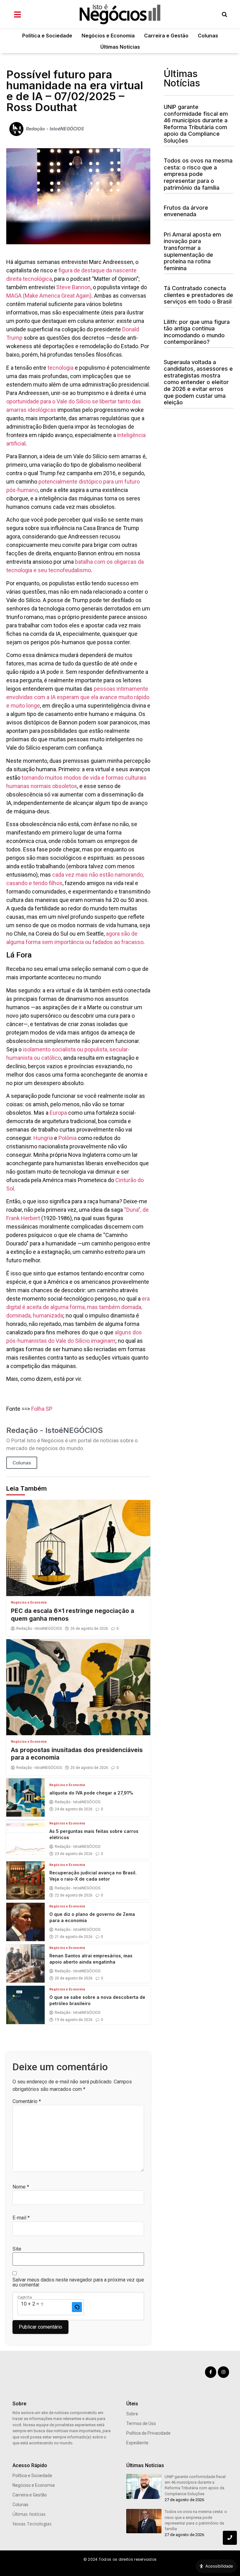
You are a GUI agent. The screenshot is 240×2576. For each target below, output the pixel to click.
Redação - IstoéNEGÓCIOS (39, 1629)
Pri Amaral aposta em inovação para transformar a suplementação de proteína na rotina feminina (192, 251)
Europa (59, 1113)
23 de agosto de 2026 (74, 1854)
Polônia (68, 1138)
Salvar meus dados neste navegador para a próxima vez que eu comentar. (78, 2282)
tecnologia (60, 368)
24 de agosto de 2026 (74, 1809)
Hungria (44, 1138)
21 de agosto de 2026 (74, 1937)
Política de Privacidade (148, 2433)
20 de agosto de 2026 (74, 1978)
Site (17, 2249)
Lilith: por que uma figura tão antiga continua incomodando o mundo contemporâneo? (197, 332)
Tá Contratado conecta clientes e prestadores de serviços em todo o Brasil (198, 295)
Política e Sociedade (47, 36)
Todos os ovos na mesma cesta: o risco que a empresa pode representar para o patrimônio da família (198, 174)
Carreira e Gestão (166, 36)
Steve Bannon (73, 287)
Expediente (137, 2443)
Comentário (27, 2101)
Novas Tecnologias (32, 2524)
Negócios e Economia (108, 36)
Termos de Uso (141, 2423)
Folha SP (42, 1409)
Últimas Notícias (120, 47)
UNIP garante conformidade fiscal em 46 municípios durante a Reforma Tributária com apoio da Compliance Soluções (196, 124)
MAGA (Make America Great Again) (49, 296)
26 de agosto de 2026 (89, 1629)
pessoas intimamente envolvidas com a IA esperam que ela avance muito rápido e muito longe (78, 697)
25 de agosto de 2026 (89, 1768)
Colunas (208, 36)
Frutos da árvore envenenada (186, 211)
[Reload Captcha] (77, 2307)
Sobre (132, 2414)
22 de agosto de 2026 (74, 1895)
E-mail (21, 2218)
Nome (21, 2187)
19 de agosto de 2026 (74, 2020)
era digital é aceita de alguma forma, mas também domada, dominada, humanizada (78, 1307)
